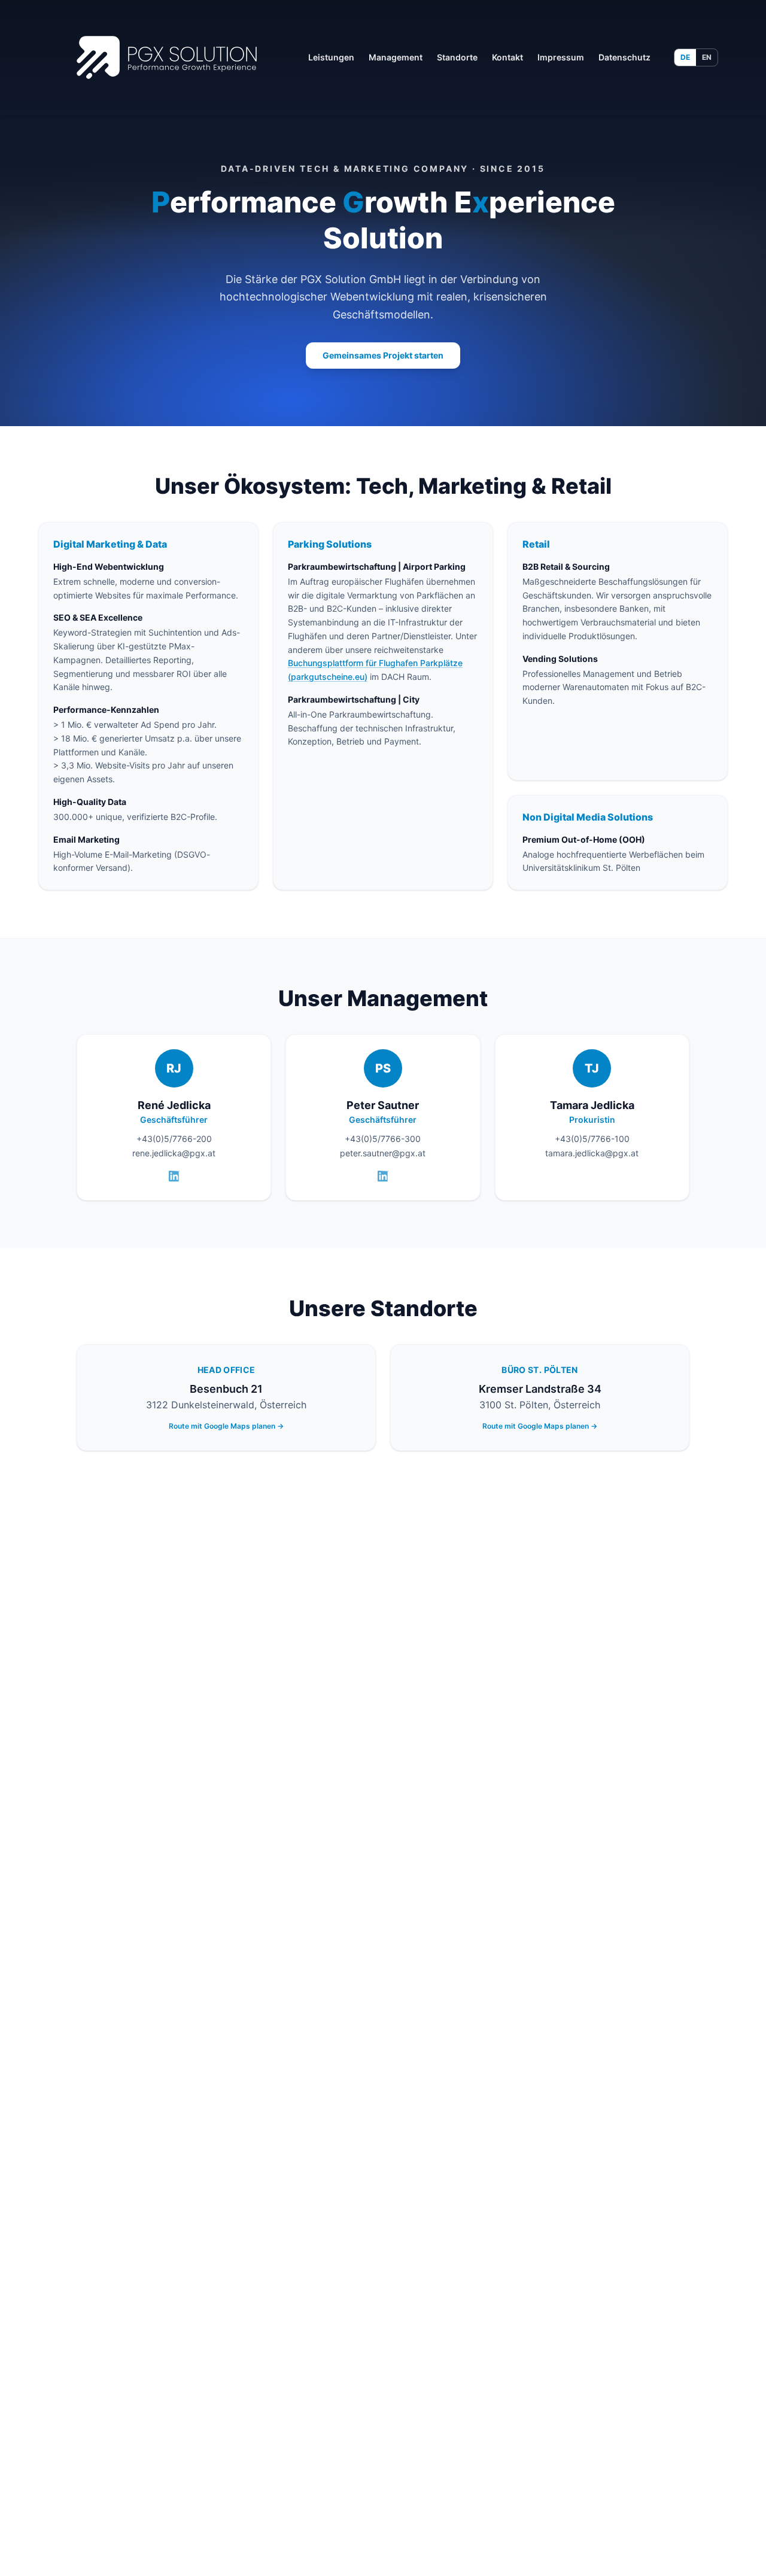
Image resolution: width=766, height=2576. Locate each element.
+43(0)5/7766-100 (592, 1139)
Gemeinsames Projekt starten (383, 355)
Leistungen (331, 57)
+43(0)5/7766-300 (383, 1139)
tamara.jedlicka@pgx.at (592, 1153)
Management (396, 57)
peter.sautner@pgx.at (383, 1153)
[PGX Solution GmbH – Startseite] (167, 57)
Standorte (457, 57)
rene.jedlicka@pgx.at (174, 1153)
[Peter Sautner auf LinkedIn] (383, 1176)
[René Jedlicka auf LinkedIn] (174, 1176)
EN (707, 57)
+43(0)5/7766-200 (174, 1139)
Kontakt (507, 57)
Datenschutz (624, 57)
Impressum (561, 57)
